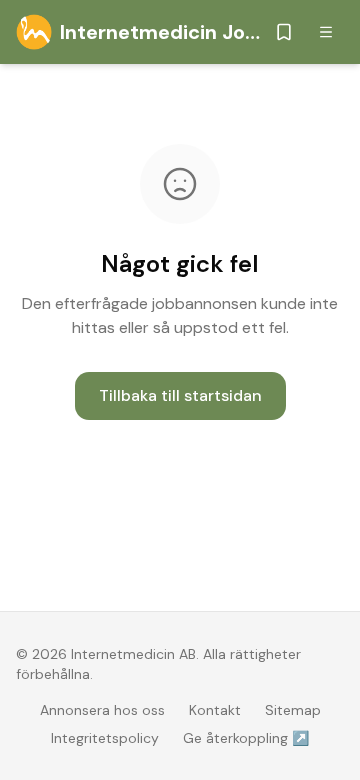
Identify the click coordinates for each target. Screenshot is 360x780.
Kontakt (215, 710)
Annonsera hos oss (102, 710)
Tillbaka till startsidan (180, 395)
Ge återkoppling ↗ (246, 738)
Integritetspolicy (105, 738)
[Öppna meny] (326, 32)
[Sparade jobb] (284, 32)
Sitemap (293, 710)
